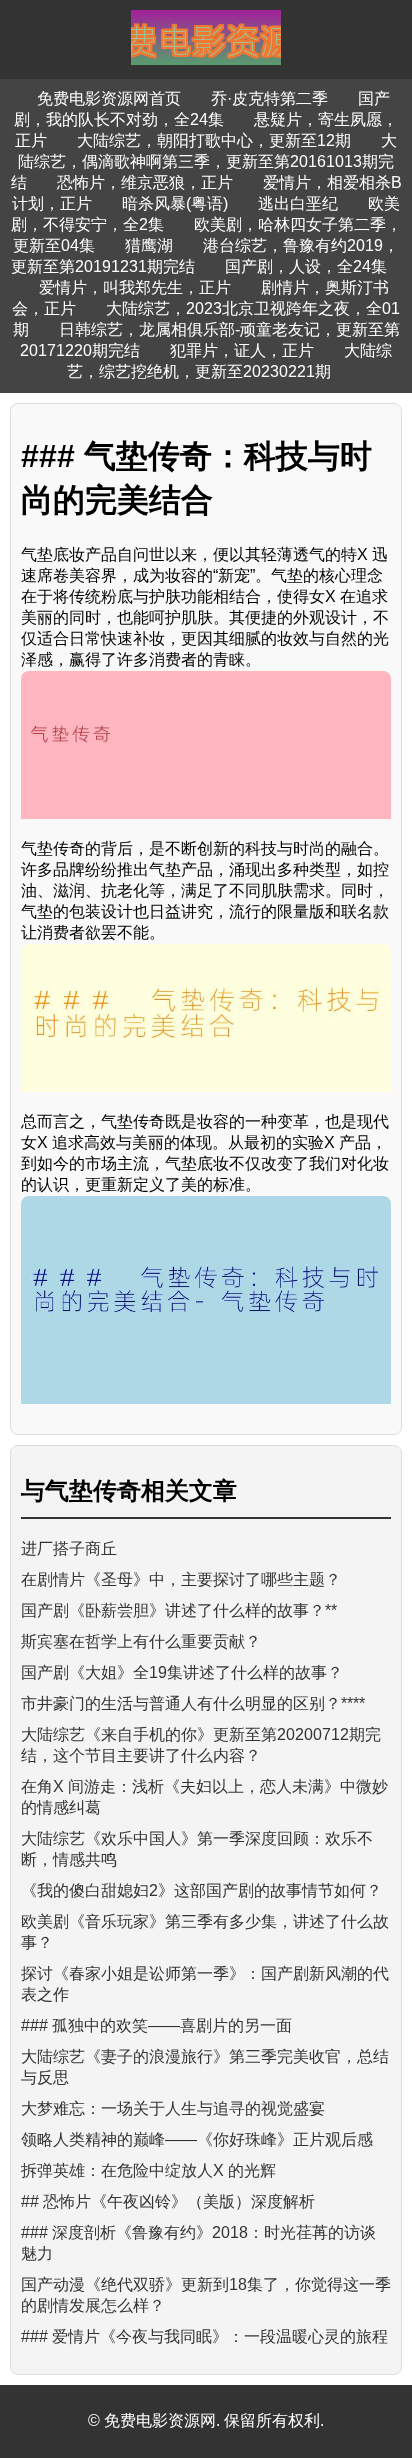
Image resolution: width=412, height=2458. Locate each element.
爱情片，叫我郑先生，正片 (135, 287)
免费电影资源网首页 (109, 98)
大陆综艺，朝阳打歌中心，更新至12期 (214, 140)
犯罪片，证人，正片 (242, 350)
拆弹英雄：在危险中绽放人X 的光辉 (148, 2170)
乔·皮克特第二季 (269, 98)
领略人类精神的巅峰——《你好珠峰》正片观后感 (197, 2139)
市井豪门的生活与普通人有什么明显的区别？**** (193, 1703)
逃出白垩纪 (298, 203)
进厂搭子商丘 (69, 1548)
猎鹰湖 (149, 245)
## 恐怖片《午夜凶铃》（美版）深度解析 (168, 2201)
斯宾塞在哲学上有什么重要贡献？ (141, 1641)
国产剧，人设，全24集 (306, 266)
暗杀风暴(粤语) (175, 203)
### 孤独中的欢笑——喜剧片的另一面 (156, 2025)
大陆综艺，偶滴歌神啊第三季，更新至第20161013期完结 (204, 161)
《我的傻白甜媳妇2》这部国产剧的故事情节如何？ (201, 1890)
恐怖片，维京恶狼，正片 (145, 182)
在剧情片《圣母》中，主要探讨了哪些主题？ (181, 1579)
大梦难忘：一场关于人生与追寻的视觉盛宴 (173, 2108)
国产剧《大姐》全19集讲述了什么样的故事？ (182, 1672)
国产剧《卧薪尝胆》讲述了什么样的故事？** (179, 1610)
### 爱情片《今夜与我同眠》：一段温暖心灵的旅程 (204, 2336)
